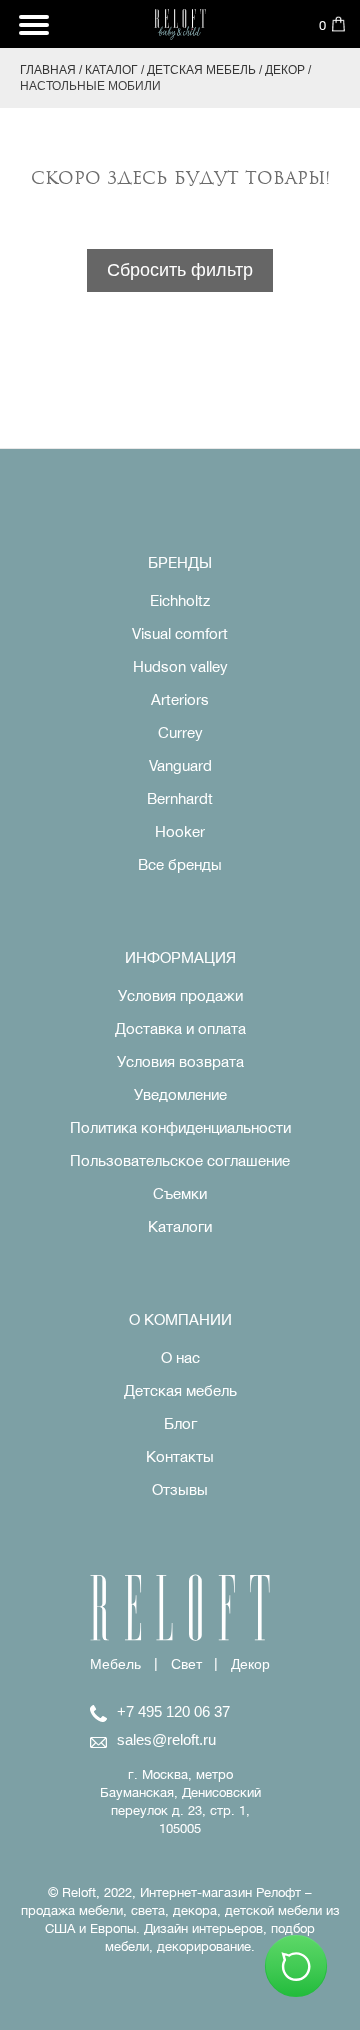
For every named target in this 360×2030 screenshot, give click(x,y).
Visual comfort (180, 633)
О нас (180, 1357)
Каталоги (180, 1226)
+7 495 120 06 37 (173, 1711)
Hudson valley (180, 666)
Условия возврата (180, 1061)
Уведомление (180, 1094)
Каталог (111, 70)
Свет (186, 1664)
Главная (48, 70)
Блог (180, 1423)
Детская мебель (201, 70)
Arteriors (180, 699)
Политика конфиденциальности (180, 1127)
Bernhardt (180, 798)
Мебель (115, 1664)
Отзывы (180, 1489)
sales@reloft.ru (166, 1739)
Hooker (180, 831)
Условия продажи (180, 995)
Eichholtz (180, 600)
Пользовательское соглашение (180, 1160)
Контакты (180, 1456)
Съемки (180, 1193)
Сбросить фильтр (180, 270)
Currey (180, 732)
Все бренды (180, 864)
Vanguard (180, 765)
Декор (285, 70)
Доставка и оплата (180, 1028)
